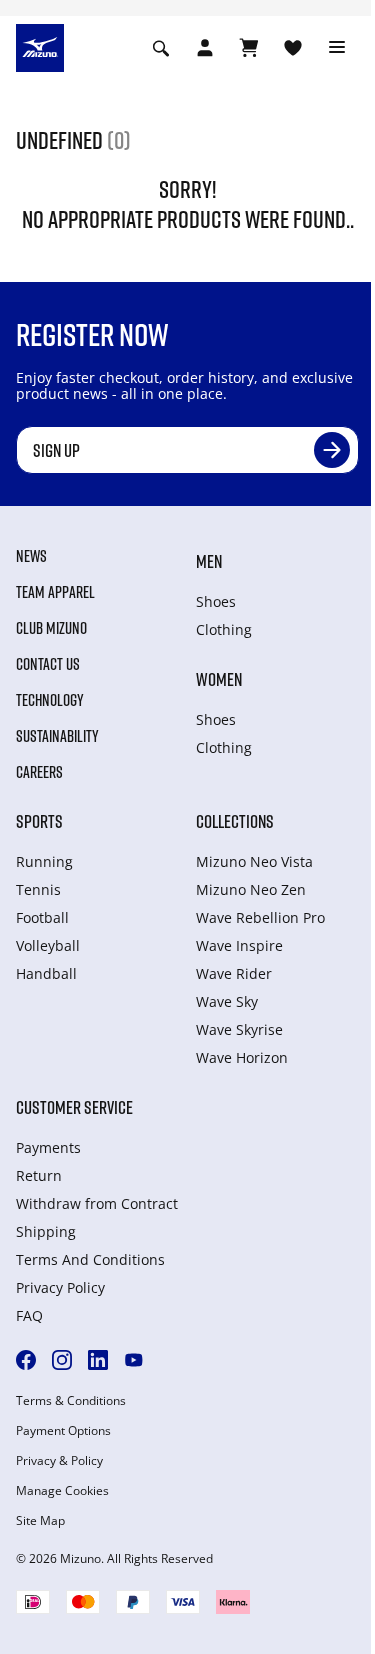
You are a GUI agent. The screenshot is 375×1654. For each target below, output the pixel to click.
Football (42, 917)
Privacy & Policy (59, 1461)
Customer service (74, 1107)
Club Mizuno (51, 628)
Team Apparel (55, 592)
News (31, 556)
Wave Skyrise (239, 1029)
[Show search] (161, 48)
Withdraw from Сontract (97, 1203)
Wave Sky (227, 1001)
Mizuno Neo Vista (254, 861)
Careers (39, 772)
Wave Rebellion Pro (260, 917)
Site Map (40, 1521)
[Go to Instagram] (62, 1360)
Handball (46, 973)
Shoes (216, 601)
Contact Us (48, 664)
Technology (50, 700)
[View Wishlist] (293, 48)
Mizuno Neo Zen (251, 889)
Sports (39, 821)
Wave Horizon (242, 1057)
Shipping (46, 1231)
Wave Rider (234, 973)
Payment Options (63, 1431)
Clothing (224, 629)
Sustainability (57, 736)
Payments (48, 1147)
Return (39, 1175)
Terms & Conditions (71, 1401)
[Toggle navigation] (337, 48)
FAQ (29, 1315)
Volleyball (48, 945)
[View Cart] (249, 48)
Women (219, 679)
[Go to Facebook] (26, 1360)
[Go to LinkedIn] (98, 1360)
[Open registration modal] (205, 48)
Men (209, 561)
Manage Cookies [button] (62, 1491)
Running (44, 861)
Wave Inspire (239, 945)
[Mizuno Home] (40, 46)
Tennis (38, 889)
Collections (235, 821)
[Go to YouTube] (134, 1360)
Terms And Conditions (90, 1259)
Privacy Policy (60, 1287)
